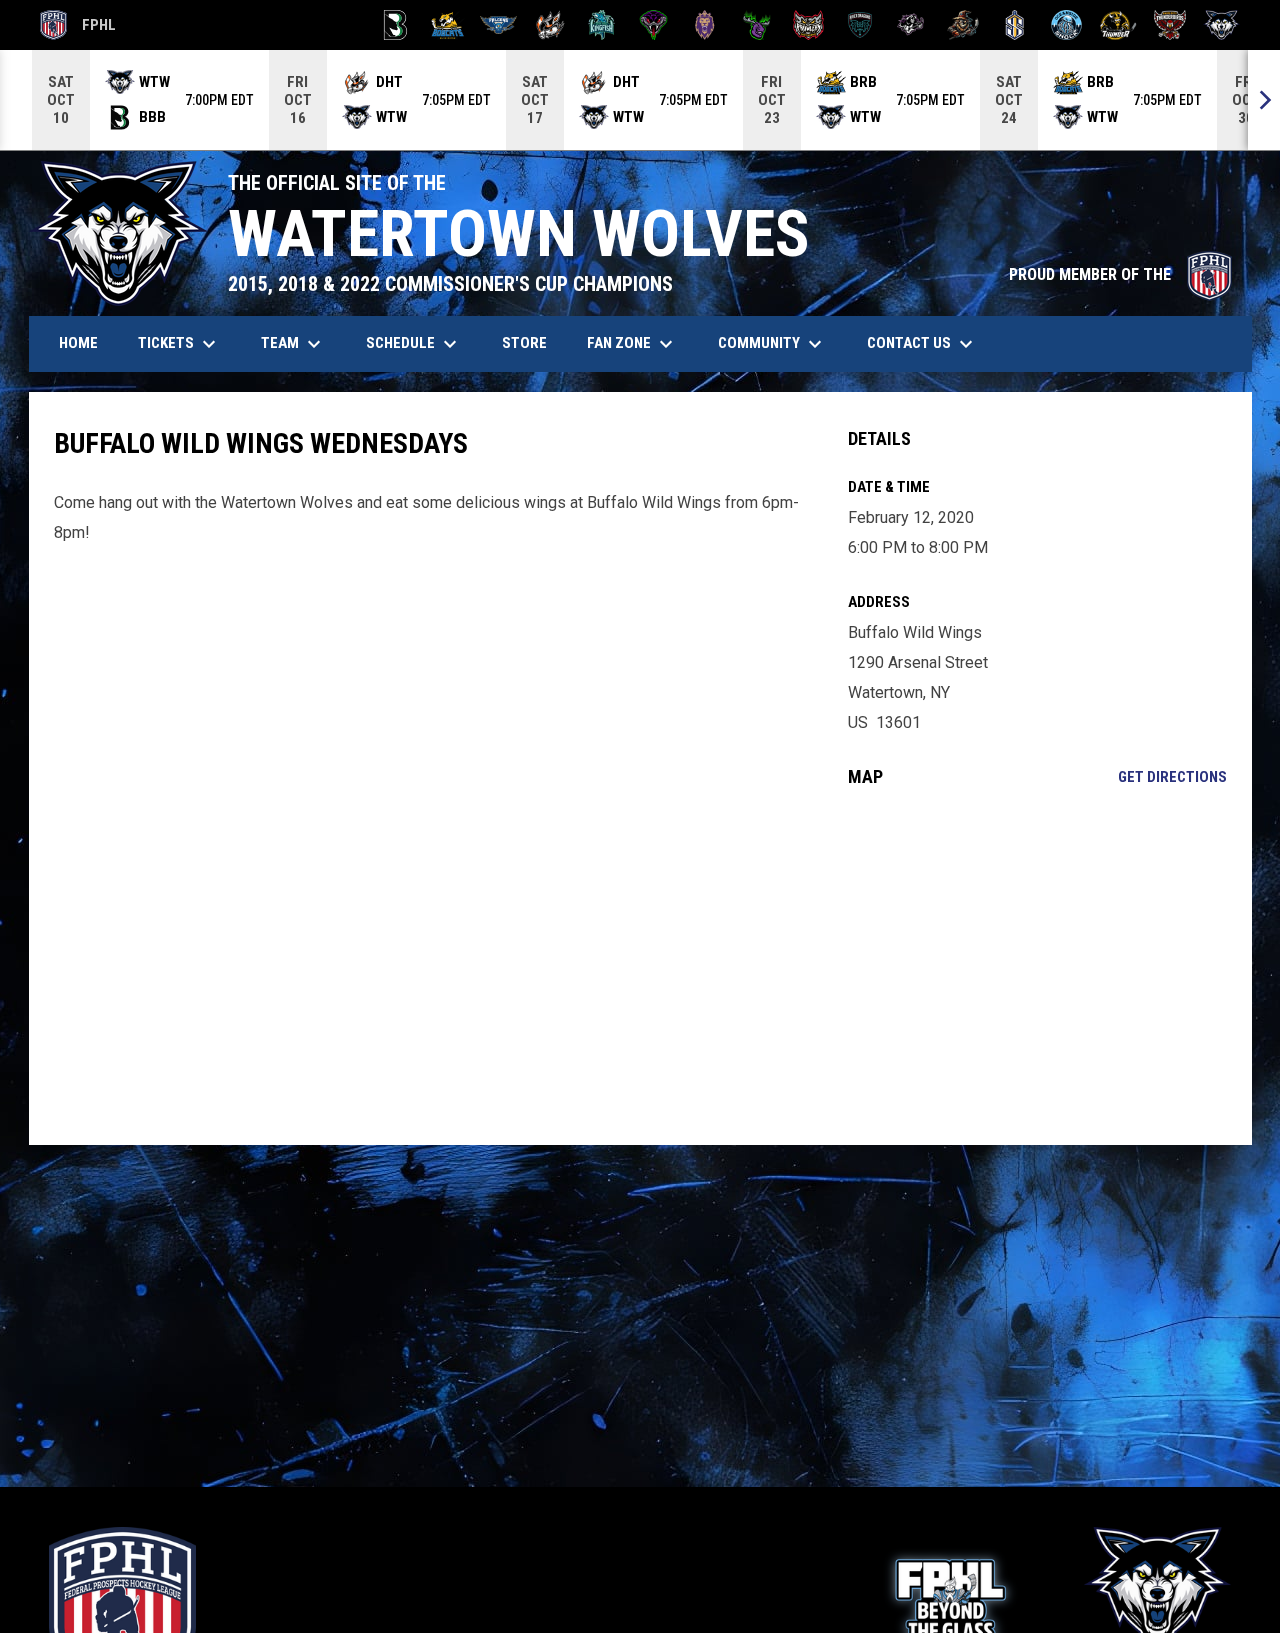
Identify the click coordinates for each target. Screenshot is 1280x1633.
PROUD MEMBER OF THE (1120, 274)
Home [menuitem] (78, 343)
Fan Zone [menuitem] (632, 344)
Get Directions (1172, 777)
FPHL (78, 28)
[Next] (1264, 100)
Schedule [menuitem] (414, 344)
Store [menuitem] (532, 342)
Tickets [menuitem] (179, 344)
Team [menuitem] (293, 344)
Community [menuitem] (772, 344)
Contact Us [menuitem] (922, 344)
